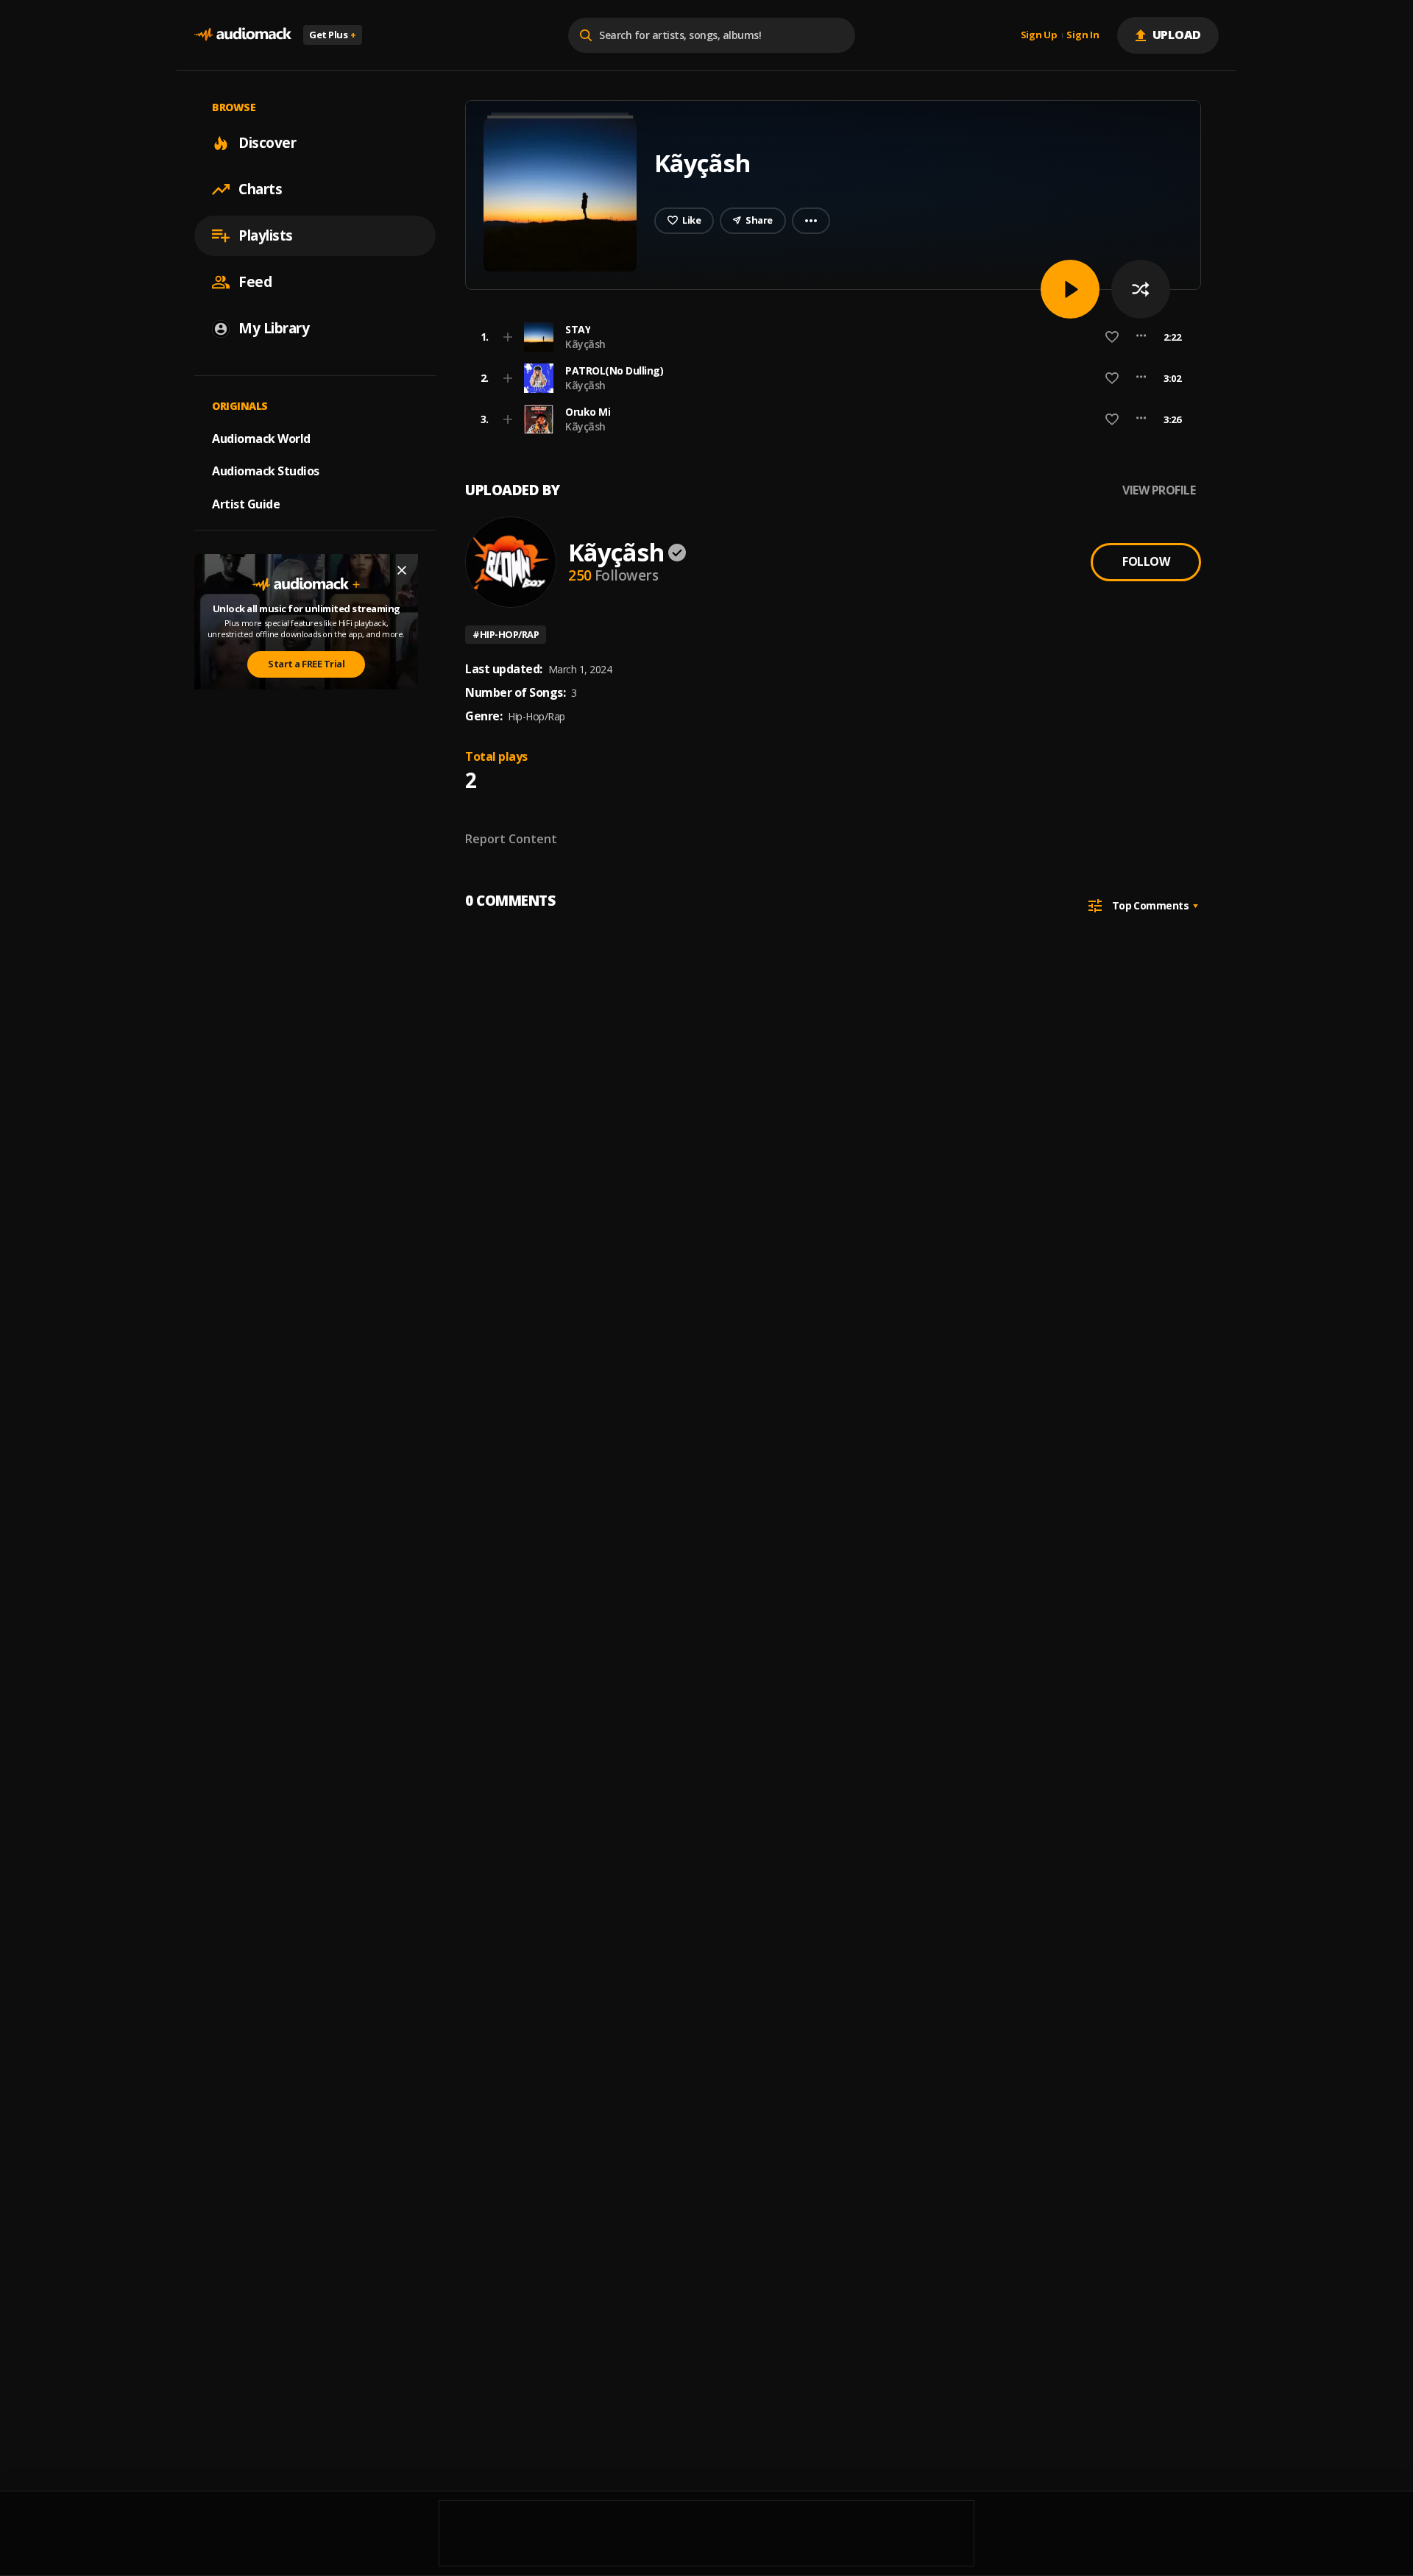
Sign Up (1039, 35)
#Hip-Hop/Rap (506, 634)
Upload (1177, 35)
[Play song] (1070, 289)
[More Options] (1141, 337)
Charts (260, 189)
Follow (1146, 561)
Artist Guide (246, 504)
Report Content (511, 839)
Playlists (266, 235)
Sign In (1083, 35)
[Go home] (243, 35)
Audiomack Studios (266, 471)
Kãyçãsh (585, 344)
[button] (829, 337)
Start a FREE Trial (306, 664)
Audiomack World (261, 438)
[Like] (1112, 337)
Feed (255, 282)
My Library (274, 328)
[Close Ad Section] (402, 570)
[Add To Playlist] (508, 337)
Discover (267, 143)
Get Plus (333, 35)
